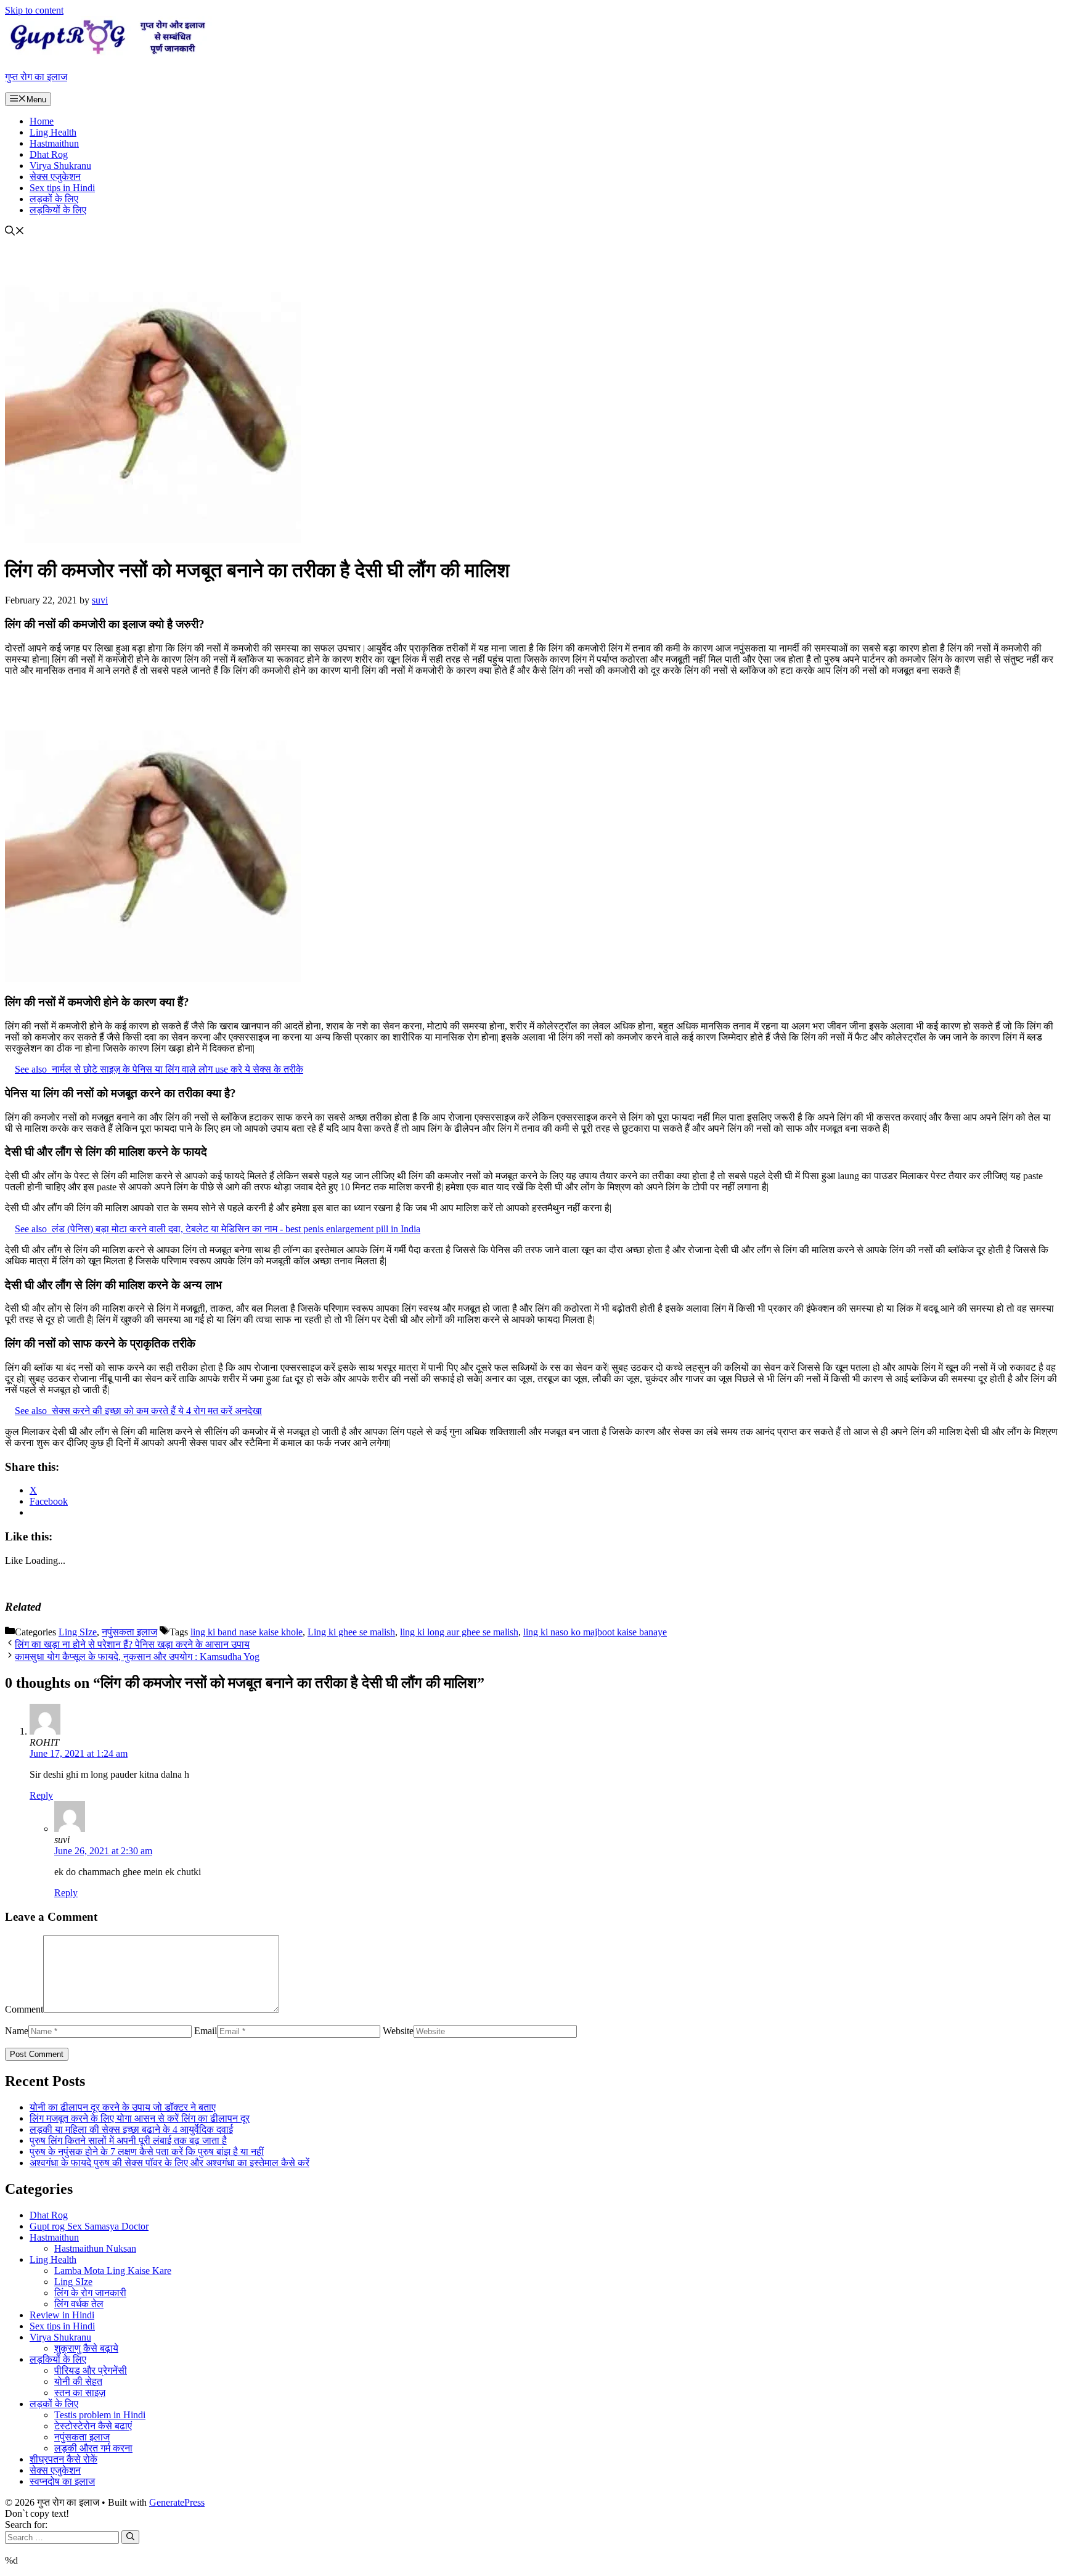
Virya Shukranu (60, 166)
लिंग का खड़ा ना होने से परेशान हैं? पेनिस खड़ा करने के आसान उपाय (132, 1644)
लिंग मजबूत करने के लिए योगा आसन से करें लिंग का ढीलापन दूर (140, 2118)
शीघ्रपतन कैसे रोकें (63, 2459)
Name (17, 2031)
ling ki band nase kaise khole (247, 1632)
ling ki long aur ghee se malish (459, 1632)
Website (398, 2031)
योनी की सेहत (78, 2382)
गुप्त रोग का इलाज (36, 77)
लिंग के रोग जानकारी (90, 2293)
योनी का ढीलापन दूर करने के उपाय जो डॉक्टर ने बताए (123, 2107)
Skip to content (34, 10)
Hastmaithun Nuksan (95, 2248)
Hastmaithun (54, 143)
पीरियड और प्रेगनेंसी (91, 2370)
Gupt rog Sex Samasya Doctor (89, 2226)
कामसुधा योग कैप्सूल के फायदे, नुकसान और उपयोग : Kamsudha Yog (137, 1657)
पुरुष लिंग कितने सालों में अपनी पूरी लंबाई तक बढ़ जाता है (128, 2141)
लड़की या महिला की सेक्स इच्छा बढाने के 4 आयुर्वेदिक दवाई (131, 2129)
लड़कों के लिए (54, 199)
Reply (41, 1795)
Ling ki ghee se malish (351, 1632)
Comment (24, 2009)
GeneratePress (177, 2502)
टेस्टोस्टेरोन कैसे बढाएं (93, 2426)
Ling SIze (78, 1632)
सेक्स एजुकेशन (55, 177)
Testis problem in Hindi (100, 2415)
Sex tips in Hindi (62, 188)
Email (206, 2031)
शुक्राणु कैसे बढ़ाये (86, 2348)
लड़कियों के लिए (58, 210)
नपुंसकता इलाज (129, 1632)
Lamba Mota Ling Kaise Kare (113, 2271)
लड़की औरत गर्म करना (93, 2448)
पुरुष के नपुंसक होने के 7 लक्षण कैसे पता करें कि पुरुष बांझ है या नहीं (147, 2152)
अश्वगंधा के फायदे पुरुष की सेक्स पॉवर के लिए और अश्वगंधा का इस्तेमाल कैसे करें (169, 2163)
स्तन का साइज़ (80, 2393)
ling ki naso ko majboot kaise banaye (595, 1632)
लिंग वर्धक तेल (79, 2304)
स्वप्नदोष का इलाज (62, 2481)
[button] (15, 232)
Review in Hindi (62, 2315)
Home (42, 121)
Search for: (26, 2525)
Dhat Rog (49, 154)
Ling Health (53, 132)
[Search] (130, 2537)
